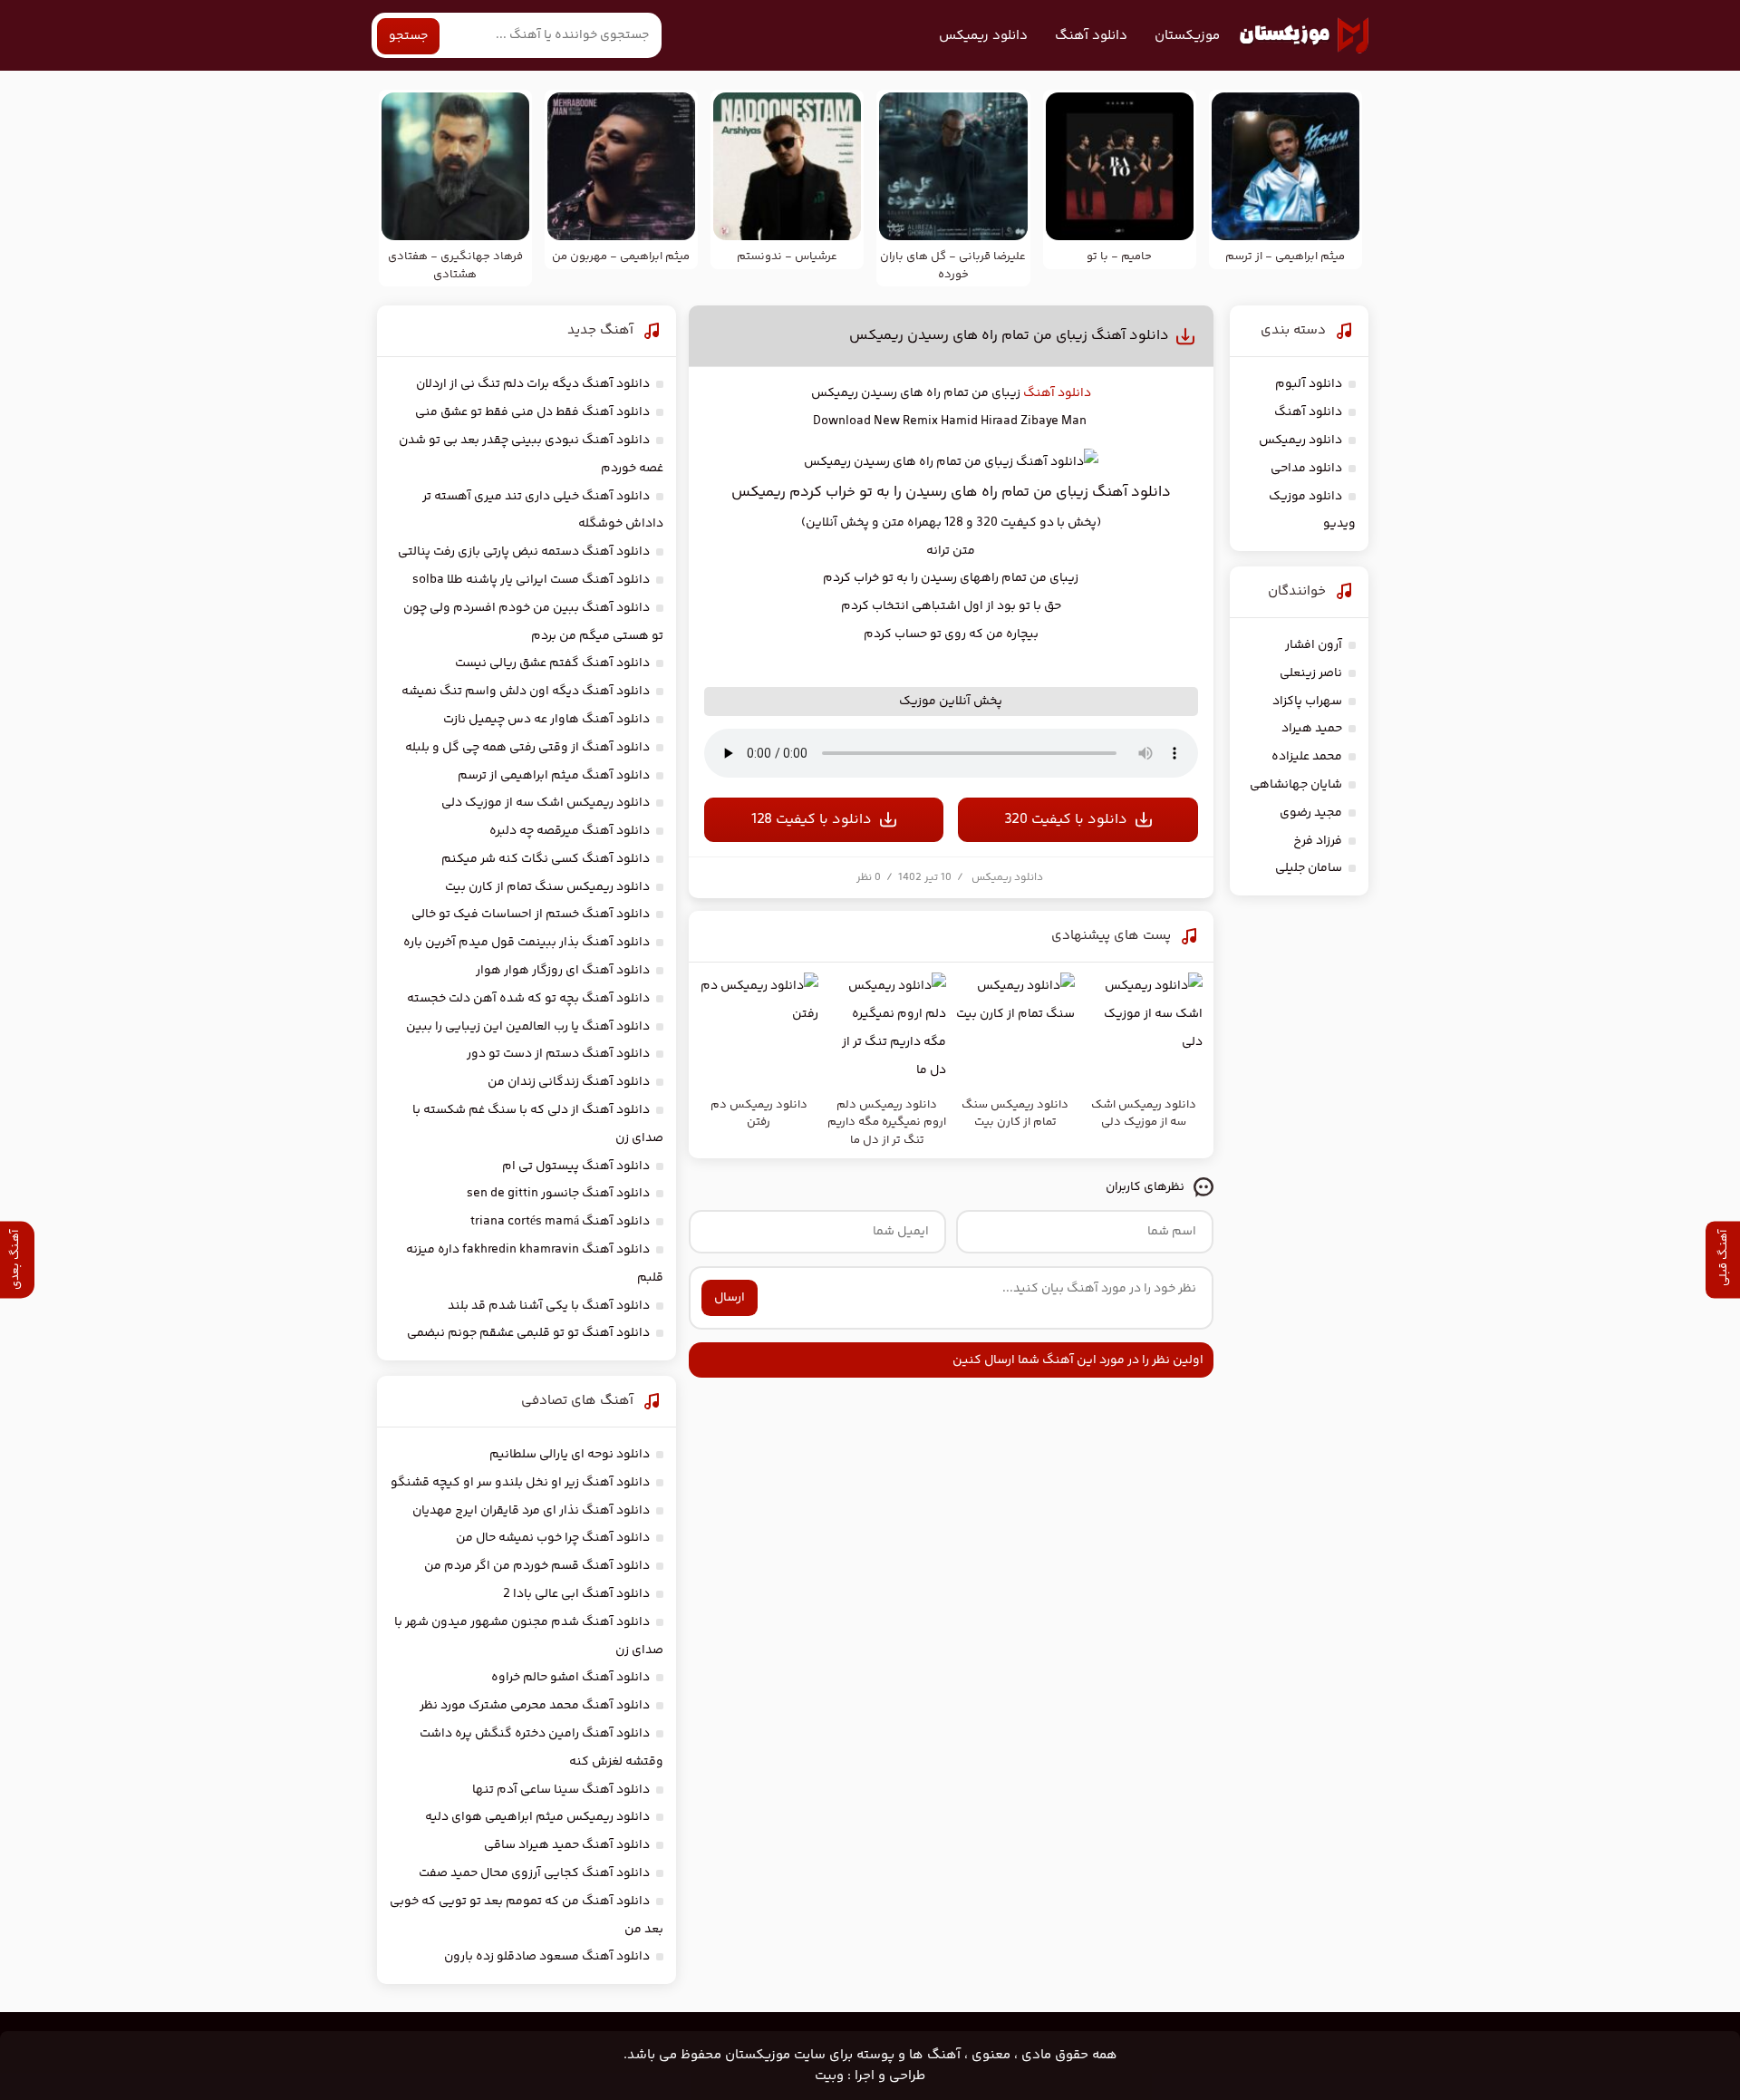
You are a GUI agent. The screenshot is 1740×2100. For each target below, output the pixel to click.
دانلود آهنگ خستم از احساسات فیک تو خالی (531, 915)
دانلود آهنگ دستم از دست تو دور (558, 1054)
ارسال (730, 1298)
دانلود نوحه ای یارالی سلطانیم (570, 1455)
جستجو (408, 36)
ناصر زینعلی (1311, 673)
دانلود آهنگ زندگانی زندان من (569, 1082)
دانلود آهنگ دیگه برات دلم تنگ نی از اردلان (533, 384)
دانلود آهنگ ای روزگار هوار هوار (563, 971)
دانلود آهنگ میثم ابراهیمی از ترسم (554, 776)
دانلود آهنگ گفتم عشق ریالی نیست (552, 663)
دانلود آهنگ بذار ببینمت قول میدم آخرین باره (527, 943)
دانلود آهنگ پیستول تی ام (576, 1166)
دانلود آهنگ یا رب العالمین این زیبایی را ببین (528, 1027)
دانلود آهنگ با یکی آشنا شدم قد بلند (549, 1306)
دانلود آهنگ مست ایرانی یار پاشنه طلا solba (531, 580)
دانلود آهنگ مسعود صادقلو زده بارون (547, 1957)
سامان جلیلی (1309, 868)
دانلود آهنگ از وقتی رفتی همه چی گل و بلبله (527, 748)
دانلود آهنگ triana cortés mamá (560, 1222)
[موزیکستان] (1304, 35)
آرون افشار (1314, 645)
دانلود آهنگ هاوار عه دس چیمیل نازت (546, 720)
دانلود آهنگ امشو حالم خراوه (570, 1678)
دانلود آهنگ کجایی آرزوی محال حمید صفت (534, 1873)
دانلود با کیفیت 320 (1066, 820)
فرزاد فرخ (1318, 841)
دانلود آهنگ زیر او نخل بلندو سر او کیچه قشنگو (520, 1483)
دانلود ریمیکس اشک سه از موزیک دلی (546, 803)
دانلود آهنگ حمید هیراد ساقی (567, 1845)
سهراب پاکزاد (1307, 702)
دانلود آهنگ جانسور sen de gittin (558, 1194)
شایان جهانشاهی (1296, 785)
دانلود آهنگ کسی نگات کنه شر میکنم (546, 859)
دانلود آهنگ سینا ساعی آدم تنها (561, 1790)
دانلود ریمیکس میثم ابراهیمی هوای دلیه (537, 1817)
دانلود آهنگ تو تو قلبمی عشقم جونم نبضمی (528, 1333)
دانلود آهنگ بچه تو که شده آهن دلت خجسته (528, 999)
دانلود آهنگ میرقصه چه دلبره (570, 831)
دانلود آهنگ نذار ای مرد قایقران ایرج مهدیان (531, 1511)
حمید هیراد (1312, 729)
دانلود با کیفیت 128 (812, 820)
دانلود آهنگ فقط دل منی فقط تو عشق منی (532, 412)
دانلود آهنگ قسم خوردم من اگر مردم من (537, 1566)
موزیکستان (1187, 36)
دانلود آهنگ (1091, 36)
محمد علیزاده (1307, 757)
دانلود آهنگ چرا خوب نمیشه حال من (553, 1538)
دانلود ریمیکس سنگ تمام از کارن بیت (547, 887)
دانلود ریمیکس (983, 36)
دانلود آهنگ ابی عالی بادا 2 (576, 1594)
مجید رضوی (1311, 813)
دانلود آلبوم (1309, 384)
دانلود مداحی (1306, 469)
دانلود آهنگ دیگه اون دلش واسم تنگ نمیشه (526, 692)
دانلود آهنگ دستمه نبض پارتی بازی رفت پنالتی (524, 552)
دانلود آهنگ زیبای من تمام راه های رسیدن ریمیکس (1009, 336)
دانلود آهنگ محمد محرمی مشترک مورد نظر (535, 1706)
